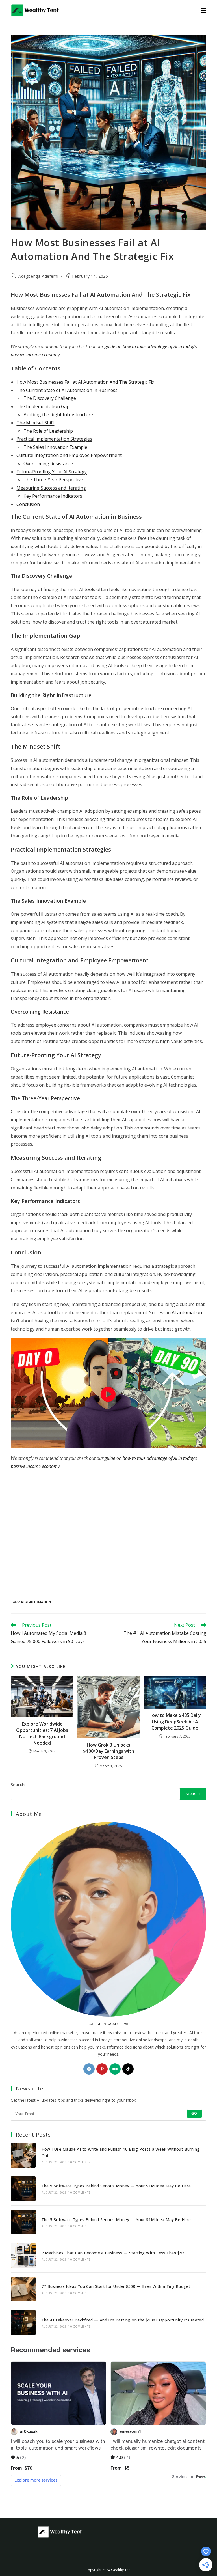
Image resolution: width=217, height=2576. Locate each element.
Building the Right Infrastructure (58, 415)
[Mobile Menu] (203, 10)
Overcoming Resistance (48, 464)
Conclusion (28, 504)
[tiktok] (128, 2069)
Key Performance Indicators (53, 496)
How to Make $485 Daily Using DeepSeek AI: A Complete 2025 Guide (175, 1722)
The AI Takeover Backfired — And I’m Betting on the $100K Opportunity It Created (123, 2320)
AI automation (187, 1312)
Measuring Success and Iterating (51, 488)
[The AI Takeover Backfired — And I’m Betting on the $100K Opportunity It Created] (23, 2322)
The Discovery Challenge (50, 398)
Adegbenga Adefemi (38, 276)
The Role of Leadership (48, 431)
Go (194, 2113)
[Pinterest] (102, 2069)
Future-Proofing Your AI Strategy (52, 472)
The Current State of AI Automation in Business (67, 390)
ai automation (38, 1602)
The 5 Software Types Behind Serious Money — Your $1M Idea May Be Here (116, 2186)
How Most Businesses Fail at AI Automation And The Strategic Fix (85, 382)
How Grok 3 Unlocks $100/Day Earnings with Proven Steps (109, 1751)
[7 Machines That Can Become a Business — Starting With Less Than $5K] (23, 2255)
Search (18, 1785)
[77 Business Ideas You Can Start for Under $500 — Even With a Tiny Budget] (23, 2289)
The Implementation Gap (43, 406)
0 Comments (80, 2162)
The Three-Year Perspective (53, 480)
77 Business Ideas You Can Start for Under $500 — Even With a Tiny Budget (116, 2286)
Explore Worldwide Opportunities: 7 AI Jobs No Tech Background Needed (42, 1733)
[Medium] (115, 2069)
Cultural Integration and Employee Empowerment (69, 455)
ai (22, 1602)
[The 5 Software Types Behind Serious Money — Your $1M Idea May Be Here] (23, 2189)
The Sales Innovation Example (55, 447)
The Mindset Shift (35, 423)
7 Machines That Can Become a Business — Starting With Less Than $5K (113, 2253)
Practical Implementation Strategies (54, 439)
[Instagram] (89, 2069)
